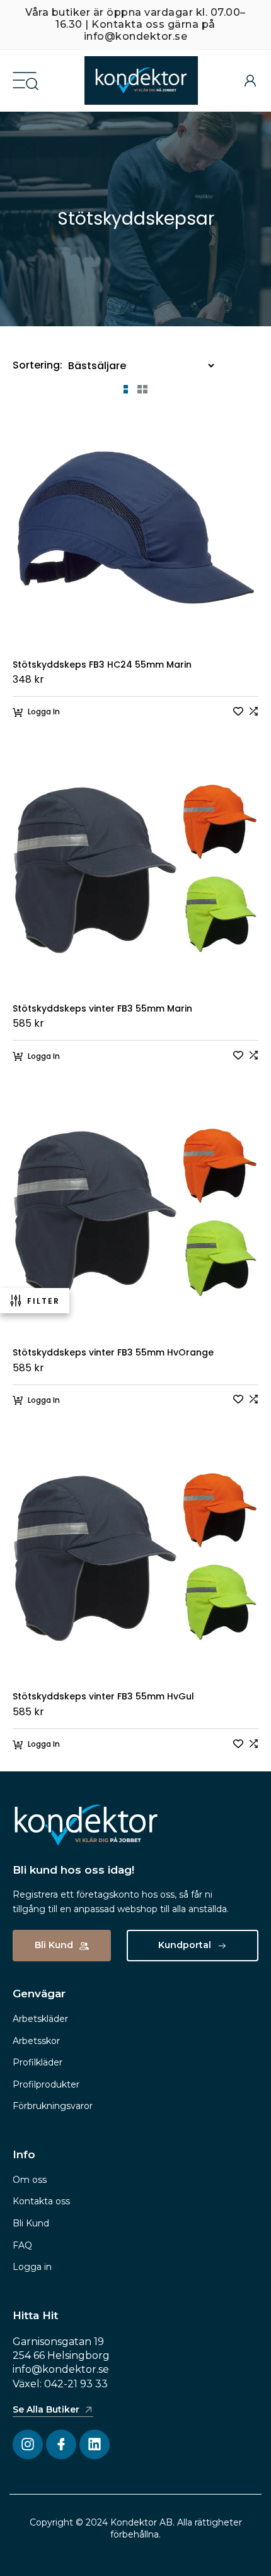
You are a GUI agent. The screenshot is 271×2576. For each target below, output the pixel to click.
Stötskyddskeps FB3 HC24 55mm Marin (102, 665)
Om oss (30, 2180)
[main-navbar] (25, 79)
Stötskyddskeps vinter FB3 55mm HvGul (103, 1697)
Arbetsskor (36, 2041)
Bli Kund (31, 2223)
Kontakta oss (41, 2201)
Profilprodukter (46, 2084)
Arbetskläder (40, 2019)
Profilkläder (37, 2062)
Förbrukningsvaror (53, 2106)
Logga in (32, 2267)
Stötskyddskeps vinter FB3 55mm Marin (102, 1009)
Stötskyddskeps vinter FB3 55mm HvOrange (113, 1353)
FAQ (22, 2245)
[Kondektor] (141, 80)
